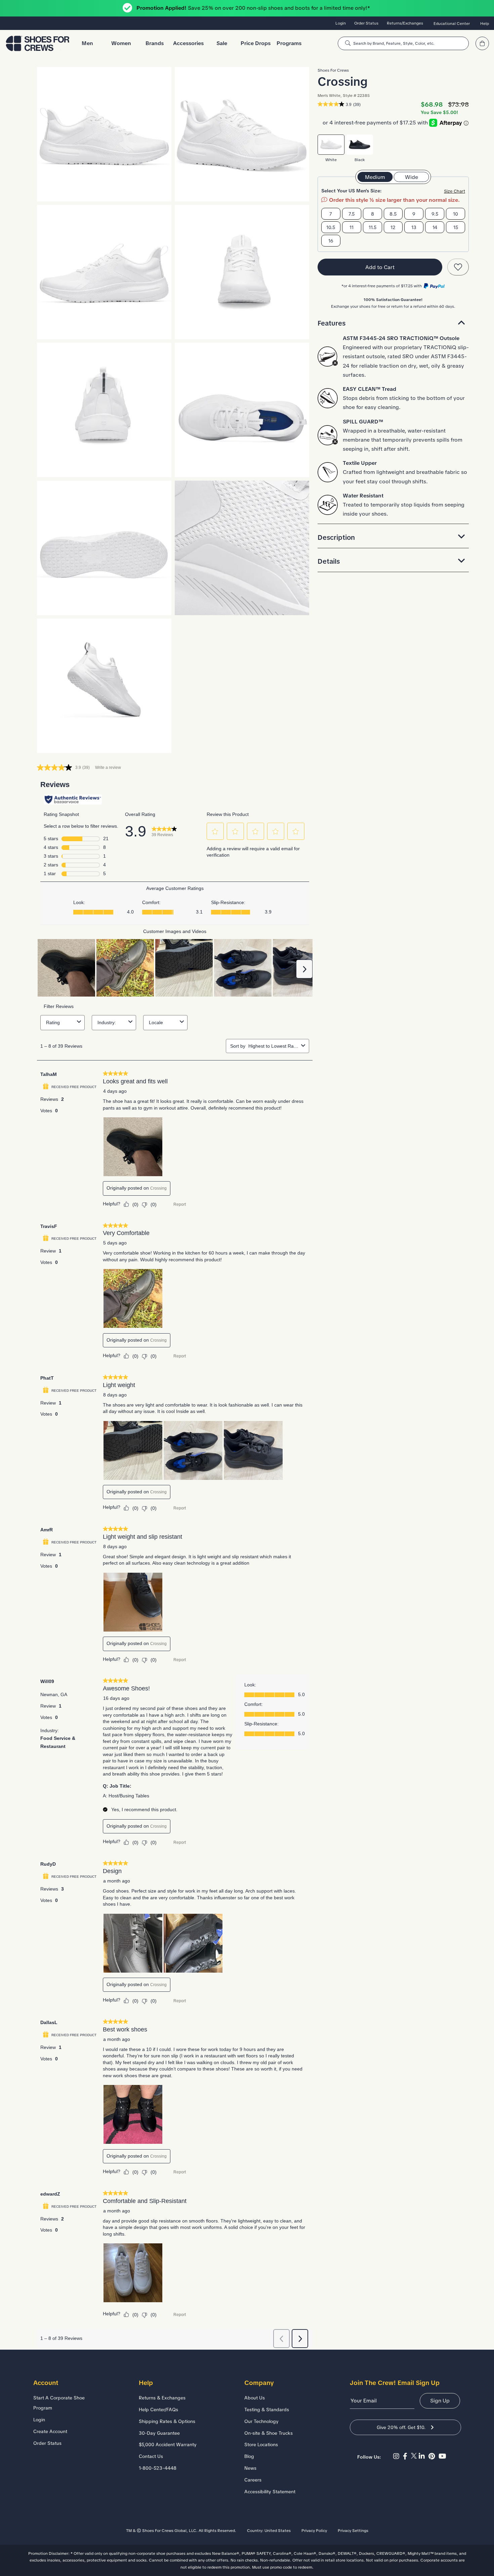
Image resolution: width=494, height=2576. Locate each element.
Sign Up (440, 2401)
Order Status (366, 23)
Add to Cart (380, 267)
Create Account (50, 2431)
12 (393, 227)
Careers (253, 2480)
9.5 (435, 214)
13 (414, 227)
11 (352, 227)
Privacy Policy (314, 2531)
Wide (411, 177)
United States (278, 2531)
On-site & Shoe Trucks (269, 2433)
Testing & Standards (267, 2410)
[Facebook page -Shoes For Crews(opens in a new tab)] (407, 2456)
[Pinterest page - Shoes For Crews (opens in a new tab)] (434, 2456)
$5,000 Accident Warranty (168, 2444)
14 (435, 227)
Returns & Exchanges (162, 2398)
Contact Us (151, 2456)
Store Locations (261, 2444)
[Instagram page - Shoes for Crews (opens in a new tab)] (398, 2456)
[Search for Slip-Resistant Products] (348, 43)
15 (456, 227)
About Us (255, 2398)
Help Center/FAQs (158, 2410)
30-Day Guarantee (159, 2433)
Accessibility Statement (270, 2492)
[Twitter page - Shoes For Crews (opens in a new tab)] (415, 2456)
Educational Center (452, 24)
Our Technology (261, 2421)
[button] (393, 323)
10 (456, 214)
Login (341, 23)
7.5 (352, 214)
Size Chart (455, 191)
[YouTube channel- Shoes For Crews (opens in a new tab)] (443, 2456)
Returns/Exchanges (405, 23)
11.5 (373, 227)
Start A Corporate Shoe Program (59, 2403)
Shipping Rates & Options (167, 2421)
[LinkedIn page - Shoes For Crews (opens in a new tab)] (424, 2456)
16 (331, 241)
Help (485, 24)
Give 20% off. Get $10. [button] (401, 2427)
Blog (249, 2456)
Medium (375, 177)
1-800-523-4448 (158, 2468)
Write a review (108, 768)
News (250, 2468)
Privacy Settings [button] (353, 2531)
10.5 (331, 227)
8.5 (393, 214)
